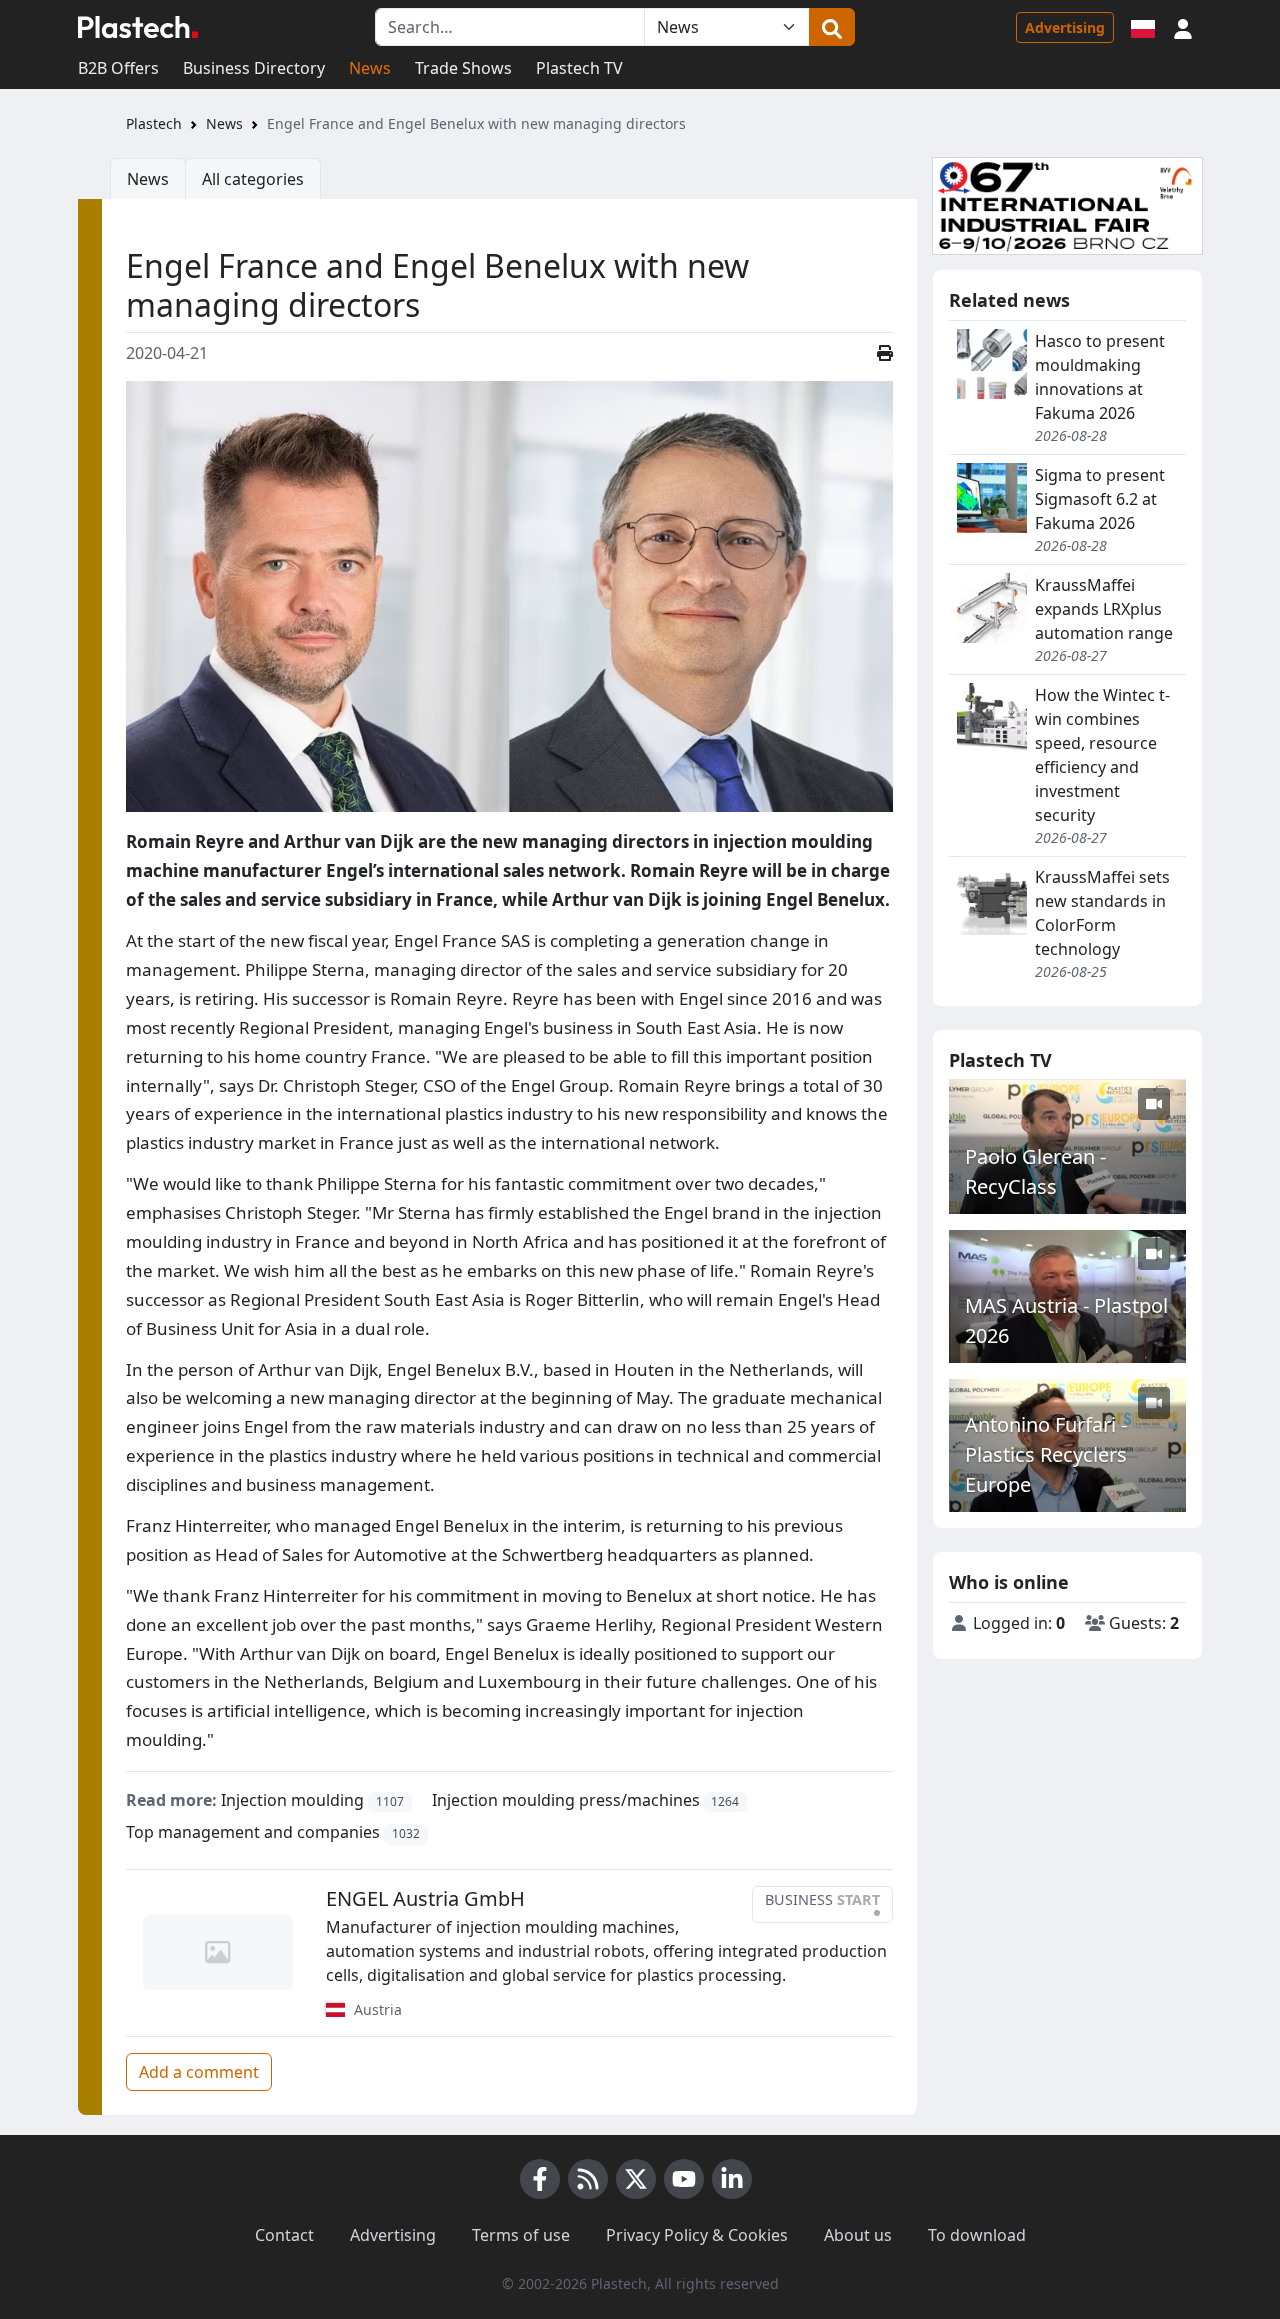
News (370, 68)
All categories (253, 179)
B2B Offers (118, 68)
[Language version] (1143, 27)
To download (977, 2235)
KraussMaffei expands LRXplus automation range (1104, 609)
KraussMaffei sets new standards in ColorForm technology (1102, 913)
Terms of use (521, 2235)
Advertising (1065, 27)
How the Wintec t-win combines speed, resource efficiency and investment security (1102, 755)
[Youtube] (684, 2179)
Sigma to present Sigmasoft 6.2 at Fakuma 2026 (1100, 499)
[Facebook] (540, 2179)
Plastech (154, 123)
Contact (284, 2235)
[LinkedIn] (732, 2179)
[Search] (832, 27)
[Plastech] (138, 27)
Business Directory (254, 68)
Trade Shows (463, 68)
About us (858, 2235)
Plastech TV (579, 68)
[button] (1183, 27)
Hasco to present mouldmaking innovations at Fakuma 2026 (1100, 377)
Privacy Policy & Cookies (697, 2235)
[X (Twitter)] (636, 2179)
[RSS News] (588, 2179)
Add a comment (199, 2072)
